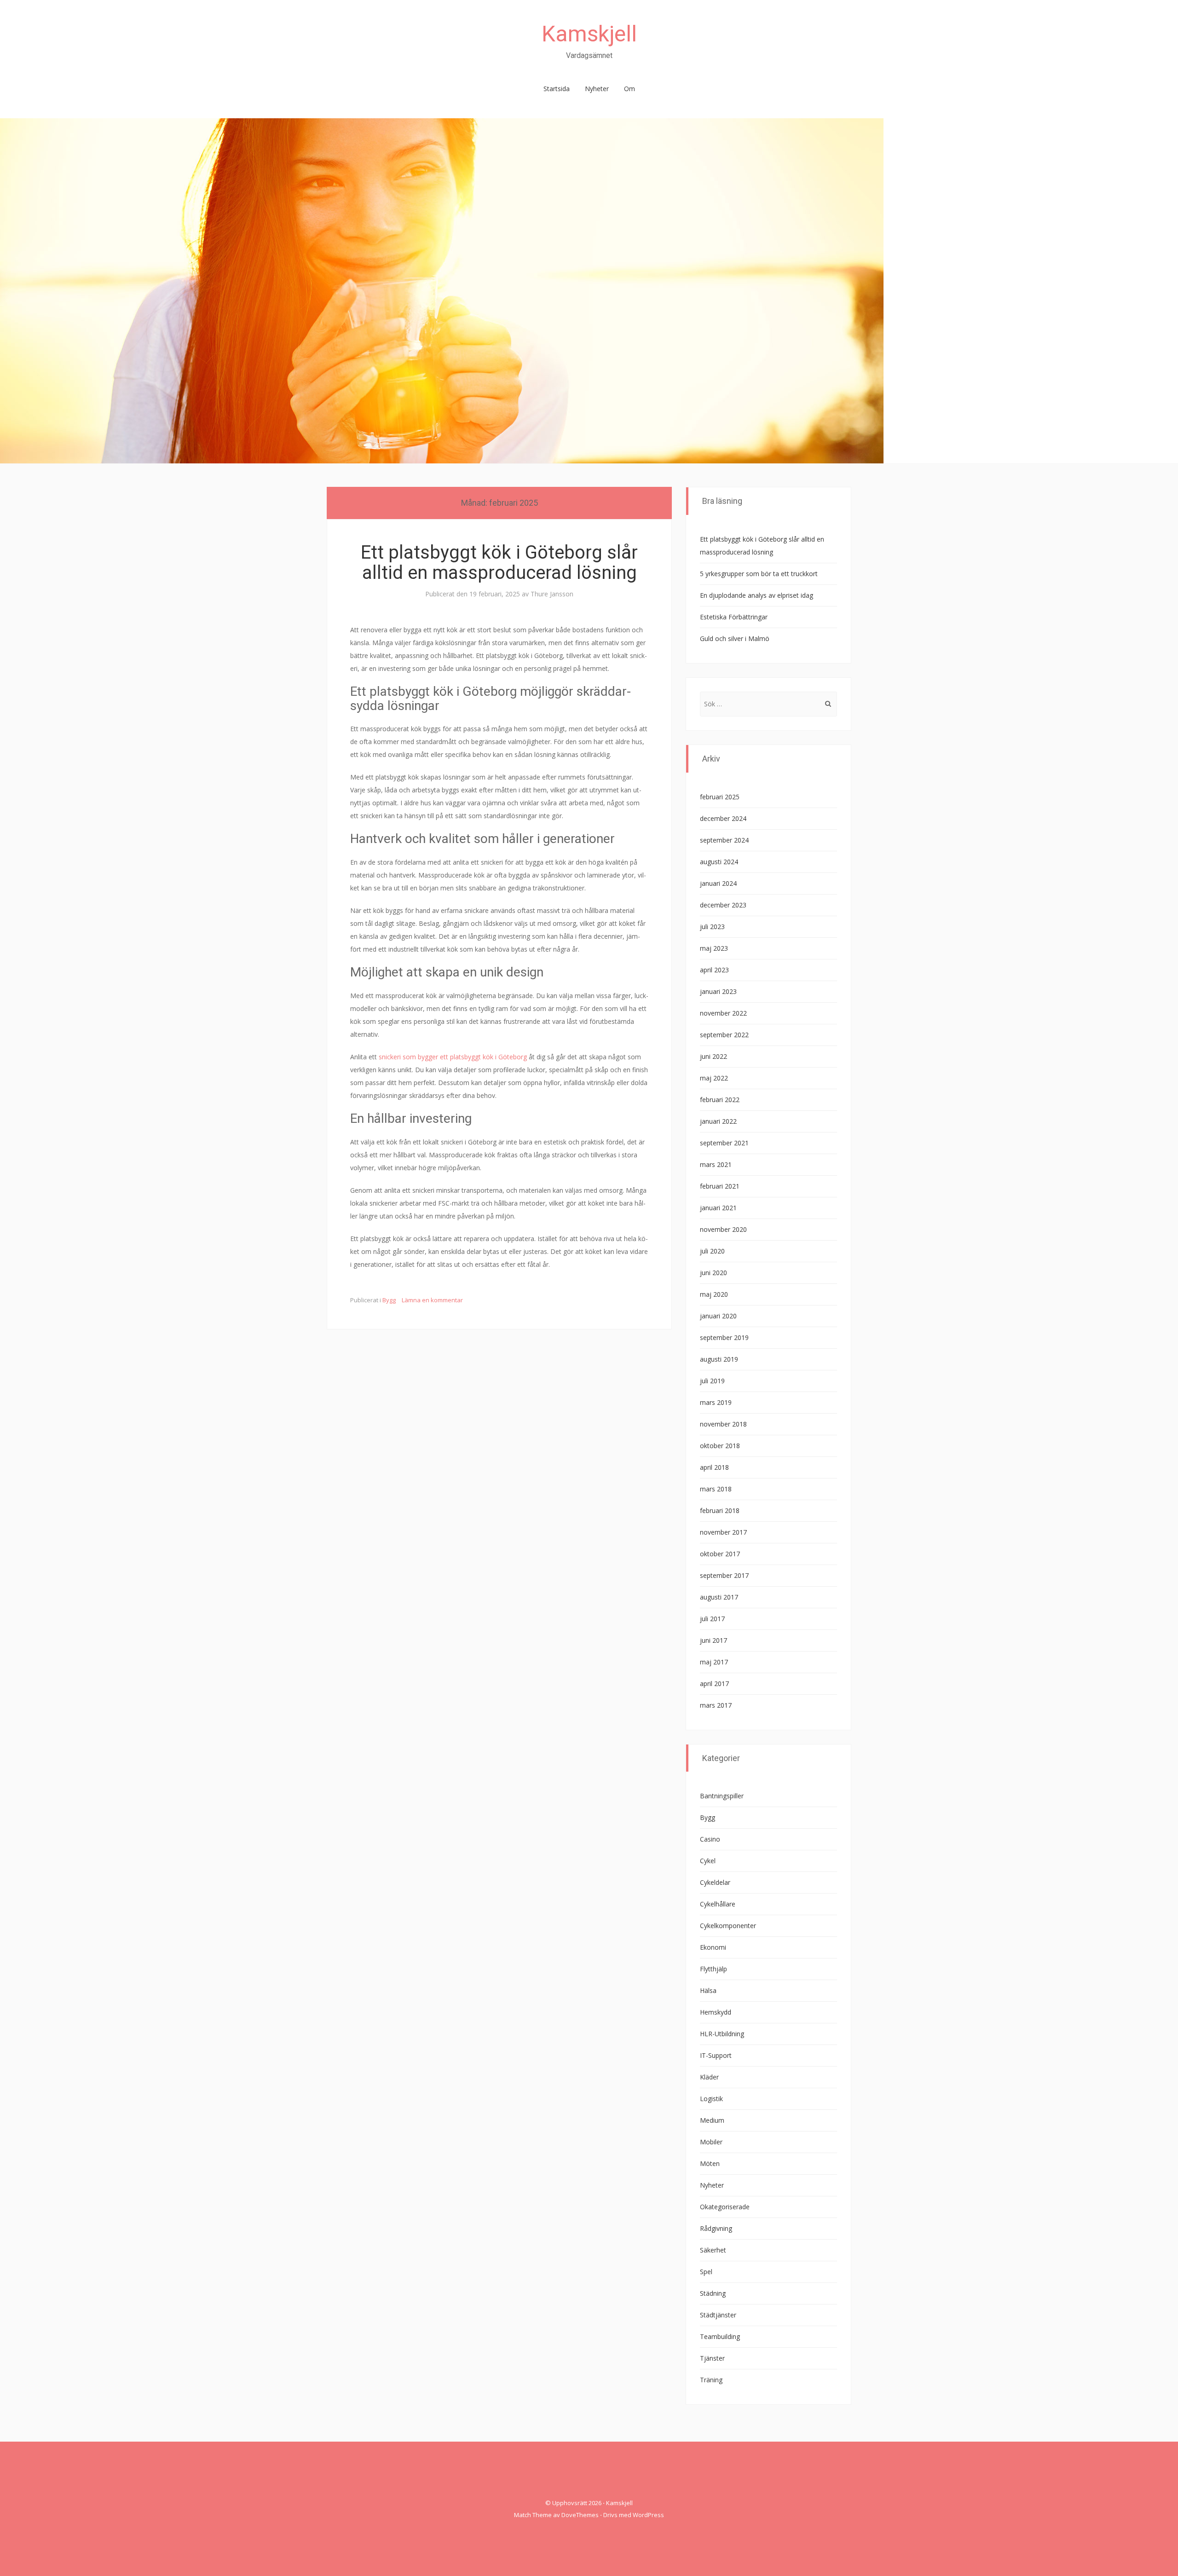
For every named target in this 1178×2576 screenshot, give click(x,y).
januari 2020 (718, 1316)
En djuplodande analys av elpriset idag (756, 595)
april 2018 (714, 1467)
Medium (712, 2120)
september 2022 (724, 1035)
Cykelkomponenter (728, 1926)
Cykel (708, 1861)
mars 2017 (716, 1705)
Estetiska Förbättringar (734, 617)
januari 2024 (718, 883)
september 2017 (724, 1575)
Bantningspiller (722, 1796)
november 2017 (723, 1532)
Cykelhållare (718, 1904)
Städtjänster (718, 2315)
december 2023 (723, 905)
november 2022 (723, 1013)
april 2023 (714, 970)
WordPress (648, 2515)
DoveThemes (580, 2515)
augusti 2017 (719, 1597)
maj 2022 (714, 1078)
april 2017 (714, 1684)
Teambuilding (720, 2336)
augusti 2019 (719, 1359)
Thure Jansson (552, 594)
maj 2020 (714, 1294)
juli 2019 (712, 1381)
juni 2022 (713, 1056)
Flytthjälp (713, 1969)
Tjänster (712, 2358)
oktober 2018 (720, 1446)
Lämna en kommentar (432, 1300)
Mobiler (711, 2142)
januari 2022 (718, 1121)
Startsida (557, 89)
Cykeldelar (715, 1882)
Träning (711, 2380)
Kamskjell (589, 34)
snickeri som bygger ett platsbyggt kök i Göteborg (453, 1057)
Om (629, 89)
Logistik (711, 2099)
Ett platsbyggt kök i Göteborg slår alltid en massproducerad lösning (499, 563)
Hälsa (708, 1990)
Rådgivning (716, 2228)
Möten (710, 2163)
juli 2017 (712, 1619)
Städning (713, 2293)
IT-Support (716, 2055)
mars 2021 (716, 1164)
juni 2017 (713, 1640)
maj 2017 (714, 1662)
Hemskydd (716, 2012)
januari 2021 (718, 1208)
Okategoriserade (725, 2207)
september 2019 (724, 1337)
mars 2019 (716, 1402)
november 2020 (723, 1229)
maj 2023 (714, 948)
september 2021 (724, 1143)
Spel (706, 2272)
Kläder (709, 2077)
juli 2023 (712, 927)
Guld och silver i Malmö (735, 638)
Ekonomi (713, 1947)
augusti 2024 (719, 862)
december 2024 (723, 818)
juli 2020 (712, 1251)
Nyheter (597, 89)
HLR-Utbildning (722, 2034)
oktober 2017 (720, 1554)
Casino (710, 1839)
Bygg (389, 1300)
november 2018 (723, 1424)
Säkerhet (713, 2250)
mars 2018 (716, 1489)
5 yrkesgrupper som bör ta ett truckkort (759, 574)
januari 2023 (718, 991)
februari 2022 (720, 1100)
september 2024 (724, 840)
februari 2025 (720, 797)
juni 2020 (713, 1273)
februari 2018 (720, 1510)
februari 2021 (720, 1186)
